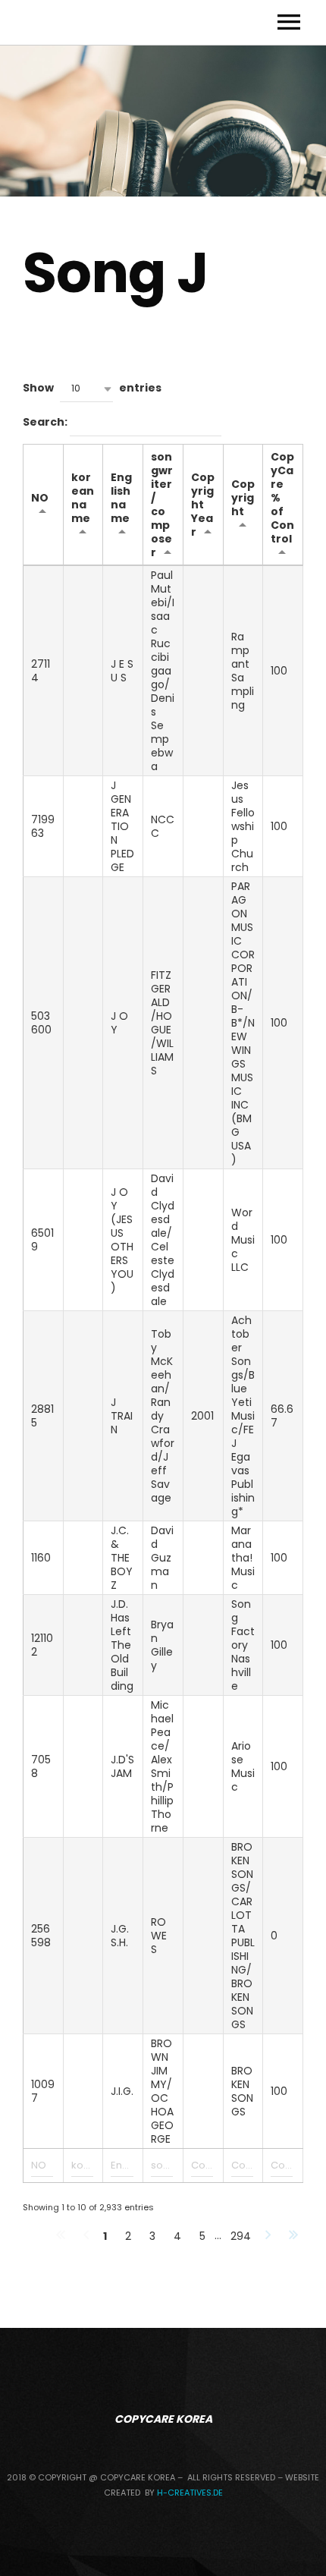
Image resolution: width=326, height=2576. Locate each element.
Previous (86, 2236)
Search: (46, 423)
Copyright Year (203, 505)
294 (241, 2236)
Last (293, 2236)
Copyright (243, 498)
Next (268, 2236)
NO (40, 498)
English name (121, 498)
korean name (83, 498)
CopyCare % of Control (282, 498)
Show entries (92, 388)
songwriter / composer (162, 505)
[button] (86, 389)
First (61, 2236)
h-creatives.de (190, 2493)
